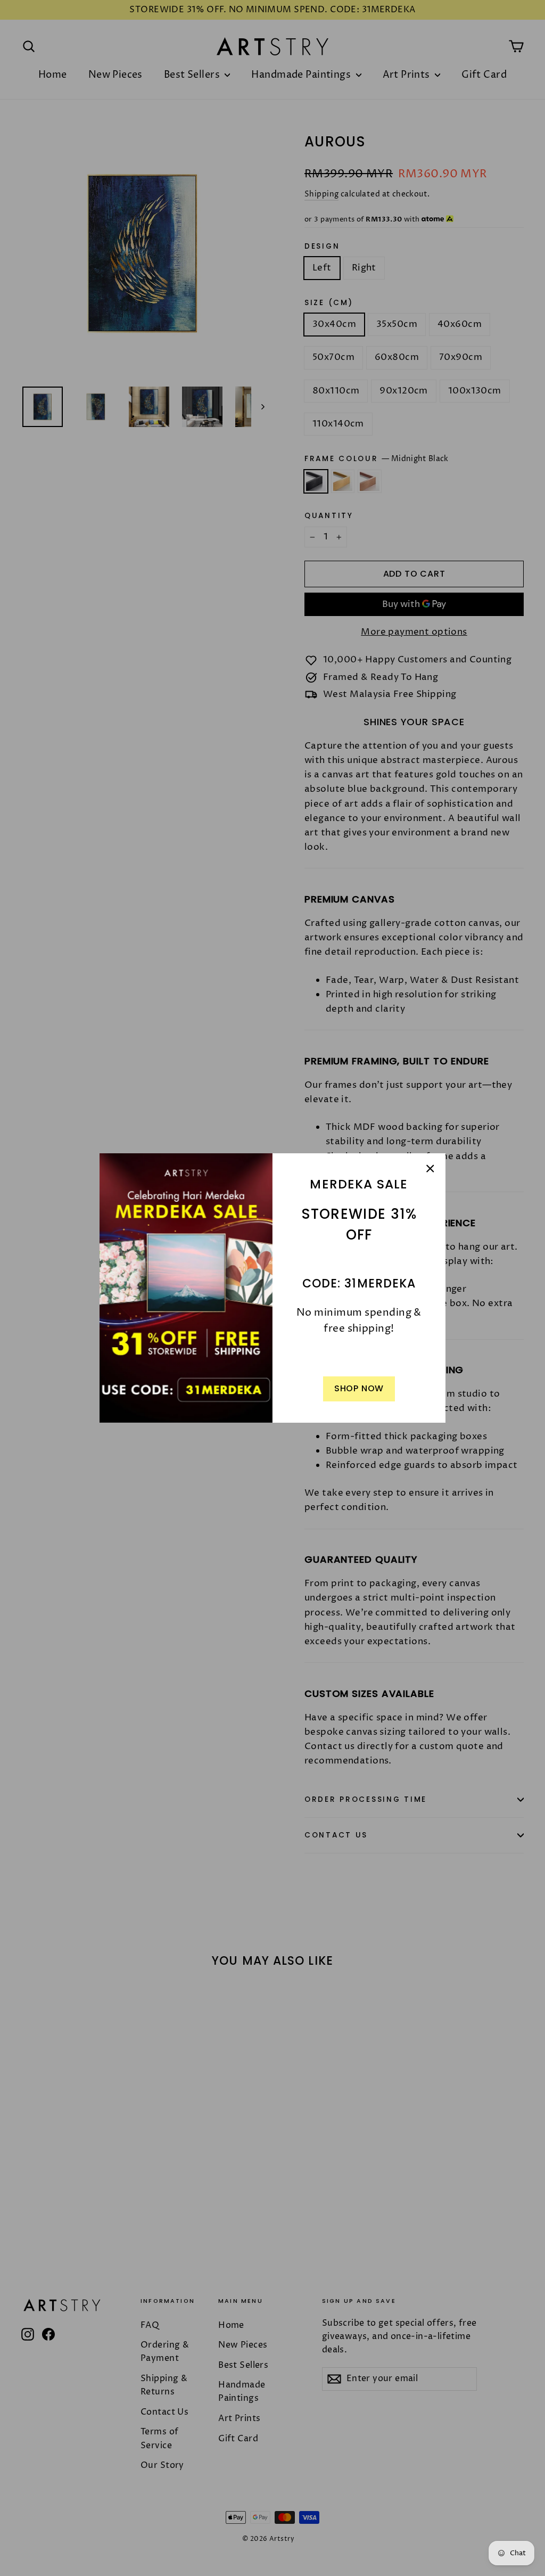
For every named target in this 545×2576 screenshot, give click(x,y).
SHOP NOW (359, 1388)
